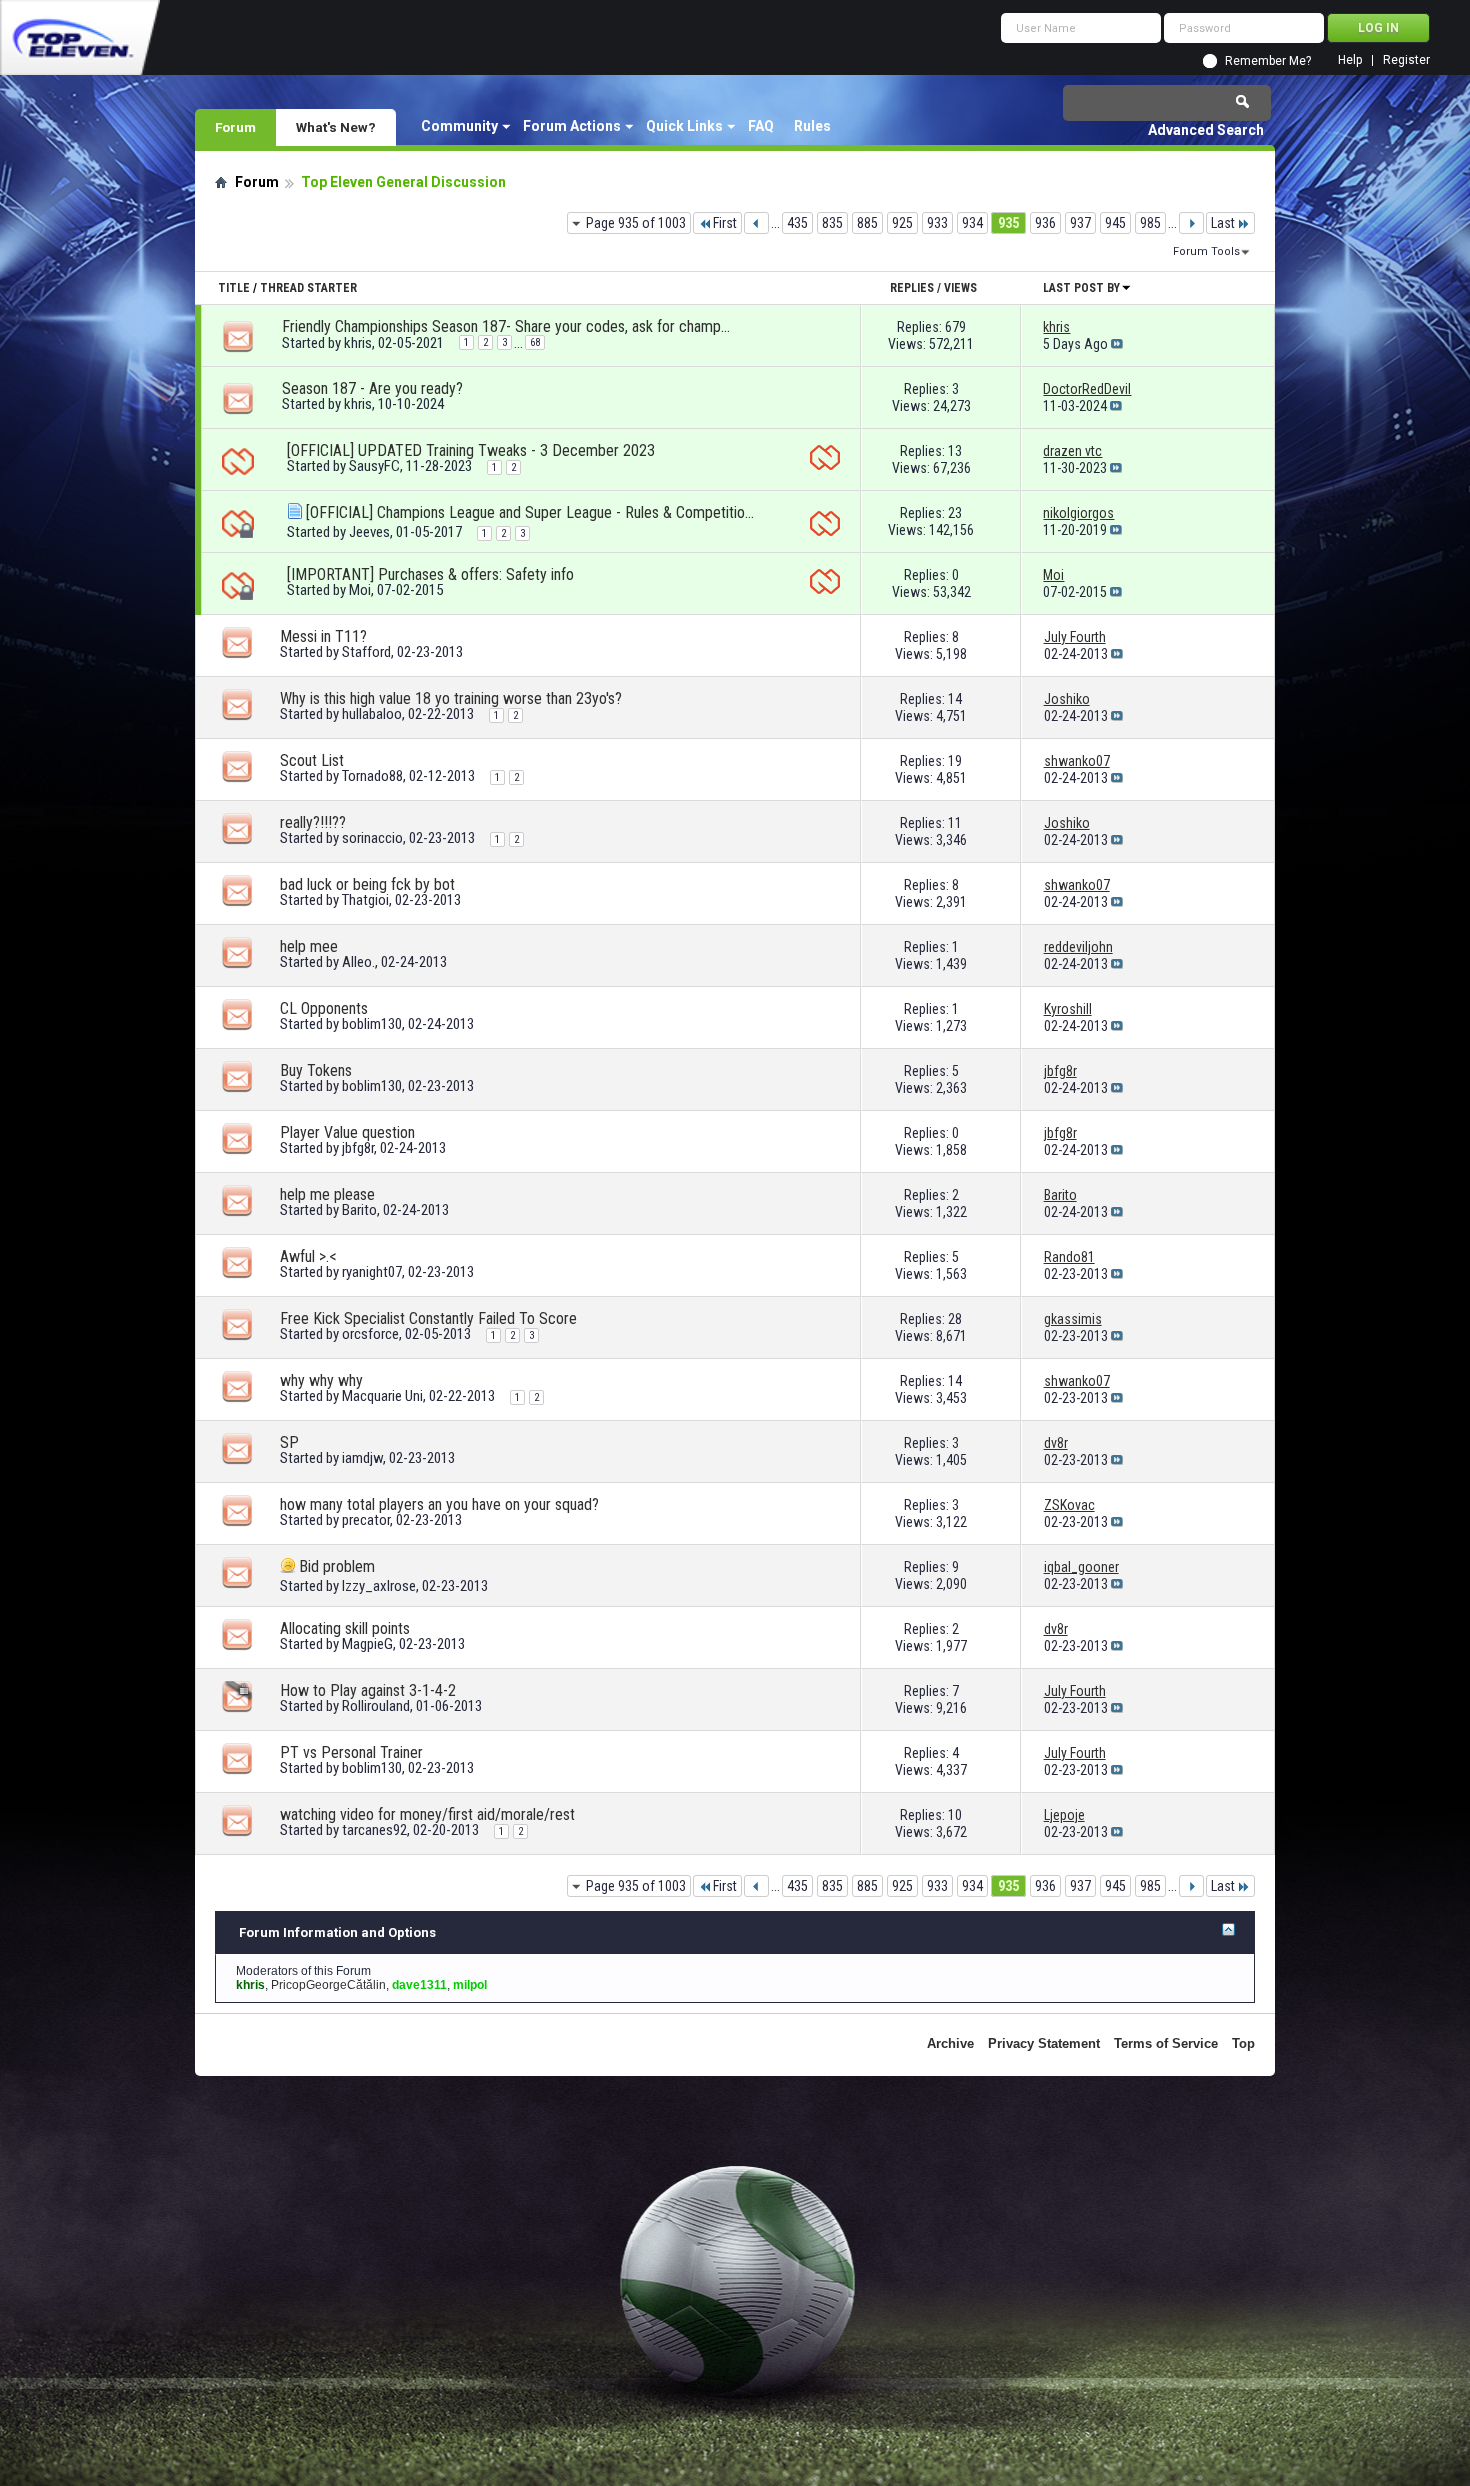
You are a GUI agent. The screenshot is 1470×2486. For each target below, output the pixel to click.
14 (955, 699)
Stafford (366, 652)
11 (955, 823)
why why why (321, 1380)
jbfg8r (358, 1148)
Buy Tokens (316, 1070)
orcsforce (370, 1334)
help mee (309, 946)
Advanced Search (1206, 130)
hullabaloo (372, 714)
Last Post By (1081, 288)
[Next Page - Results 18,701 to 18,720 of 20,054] (1191, 223)
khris (358, 343)
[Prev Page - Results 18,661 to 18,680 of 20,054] (756, 223)
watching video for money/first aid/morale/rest (427, 1814)
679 (955, 327)
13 (955, 451)
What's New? (336, 127)
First (725, 223)
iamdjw (362, 1458)
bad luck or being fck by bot (367, 884)
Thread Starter (308, 288)
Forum (235, 127)
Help (1350, 60)
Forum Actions (572, 126)
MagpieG (367, 1644)
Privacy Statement (1044, 2043)
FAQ (761, 126)
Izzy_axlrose (379, 1586)
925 (902, 223)
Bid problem (337, 1566)
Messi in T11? (323, 636)
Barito (359, 1210)
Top (1243, 2043)
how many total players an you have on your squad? (439, 1504)
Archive (950, 2043)
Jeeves (369, 532)
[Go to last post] (1117, 344)
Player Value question (347, 1132)
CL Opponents (324, 1008)
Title (234, 288)
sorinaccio (372, 838)
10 (955, 1815)
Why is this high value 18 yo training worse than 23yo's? (451, 698)
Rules (812, 126)
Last (1223, 223)
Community (459, 126)
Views (960, 288)
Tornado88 (372, 776)
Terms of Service (1166, 2043)
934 (972, 223)
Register (1406, 60)
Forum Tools (1206, 251)
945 (1115, 223)
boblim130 (372, 1024)
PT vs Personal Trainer (351, 1752)
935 (1008, 223)
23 (955, 513)
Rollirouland (376, 1706)
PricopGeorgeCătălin (328, 1985)
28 (955, 1319)
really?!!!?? (313, 822)
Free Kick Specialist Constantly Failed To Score (428, 1318)
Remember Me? (1268, 61)
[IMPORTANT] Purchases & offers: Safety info (430, 574)
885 (867, 223)
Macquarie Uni (382, 1396)
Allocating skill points (345, 1628)
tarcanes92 (374, 1830)
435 (797, 223)
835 (832, 223)
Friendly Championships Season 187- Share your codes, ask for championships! (507, 326)
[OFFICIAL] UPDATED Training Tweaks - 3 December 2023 (471, 450)
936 (1045, 223)
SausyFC (374, 466)
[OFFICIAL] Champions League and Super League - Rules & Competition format (531, 512)
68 (535, 342)
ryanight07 (372, 1272)
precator (366, 1520)
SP (289, 1442)
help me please (327, 1194)
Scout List (312, 760)
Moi (360, 590)
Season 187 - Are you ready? (372, 388)
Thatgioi (365, 900)
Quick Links (684, 126)
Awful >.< (308, 1256)
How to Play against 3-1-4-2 (368, 1690)
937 (1080, 223)
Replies (912, 288)
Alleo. (358, 962)
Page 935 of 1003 (636, 223)
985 (1150, 223)
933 (937, 223)
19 (955, 761)
